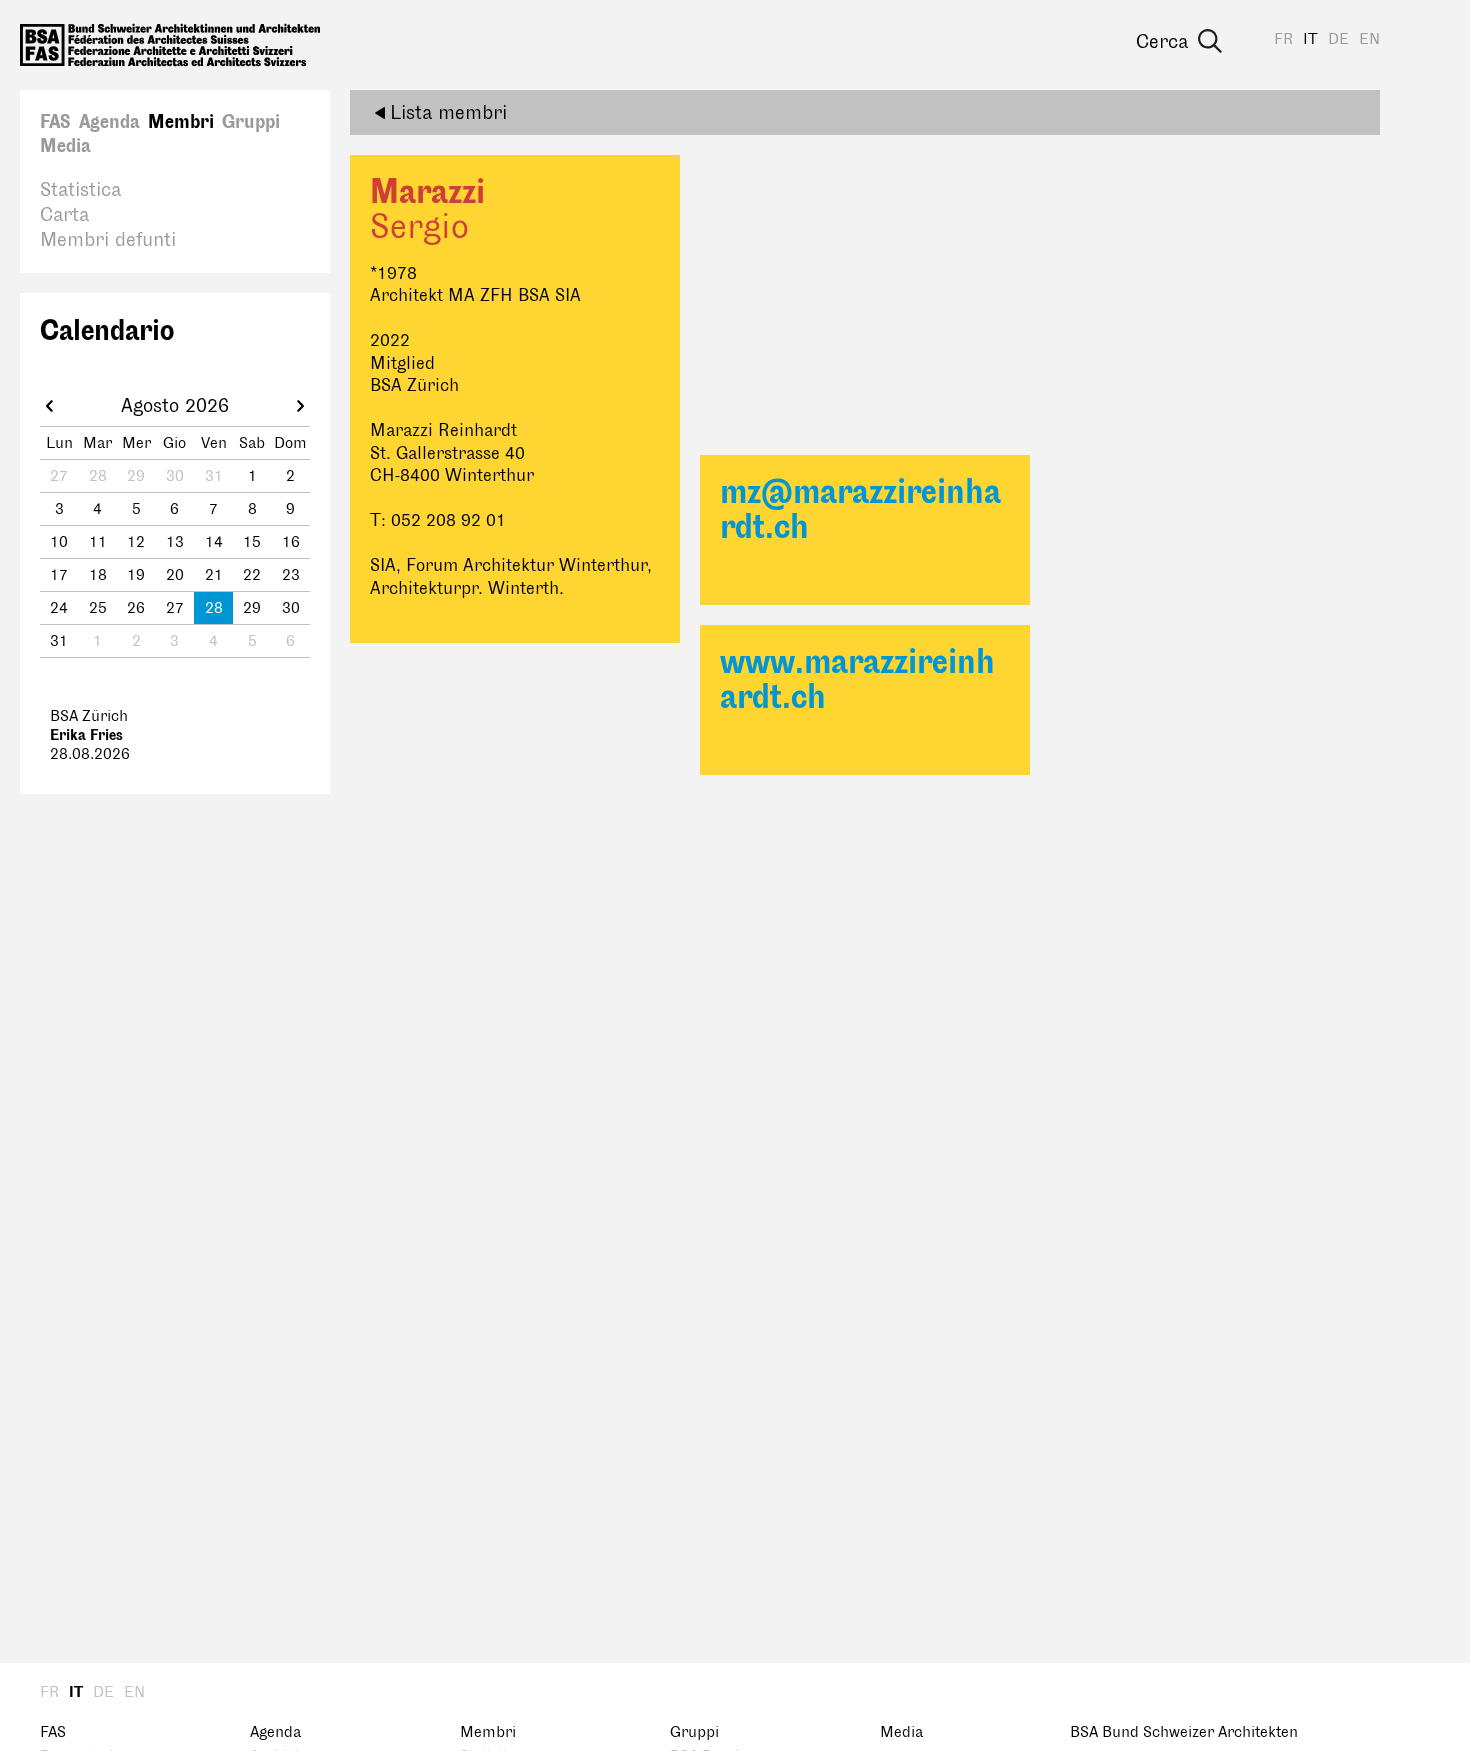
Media (65, 146)
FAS (55, 122)
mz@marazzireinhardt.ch (860, 510)
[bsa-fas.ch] (170, 45)
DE (1338, 39)
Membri (181, 122)
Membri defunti (108, 240)
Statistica (80, 190)
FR (1283, 39)
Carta (64, 215)
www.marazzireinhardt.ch (857, 680)
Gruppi (251, 122)
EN (1369, 39)
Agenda (109, 122)
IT (1310, 39)
